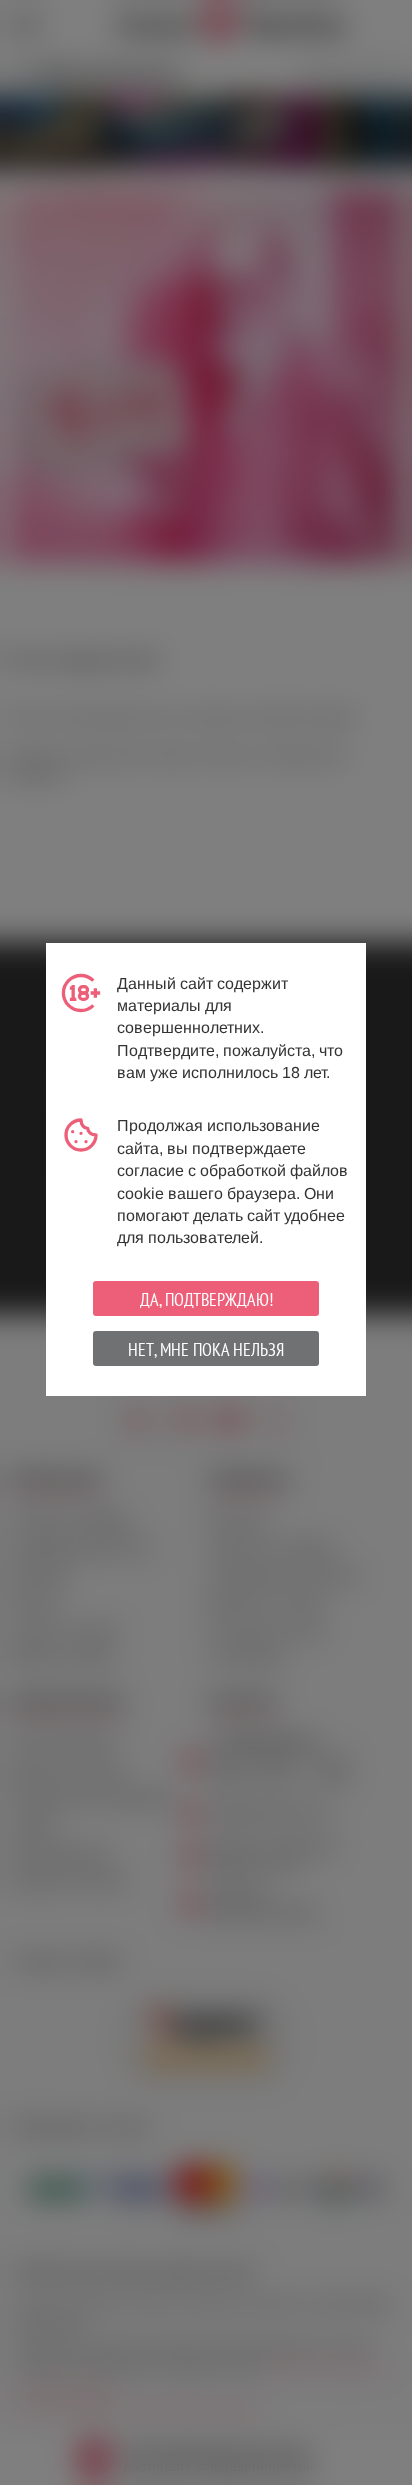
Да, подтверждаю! (206, 1299)
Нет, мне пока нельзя (206, 1349)
